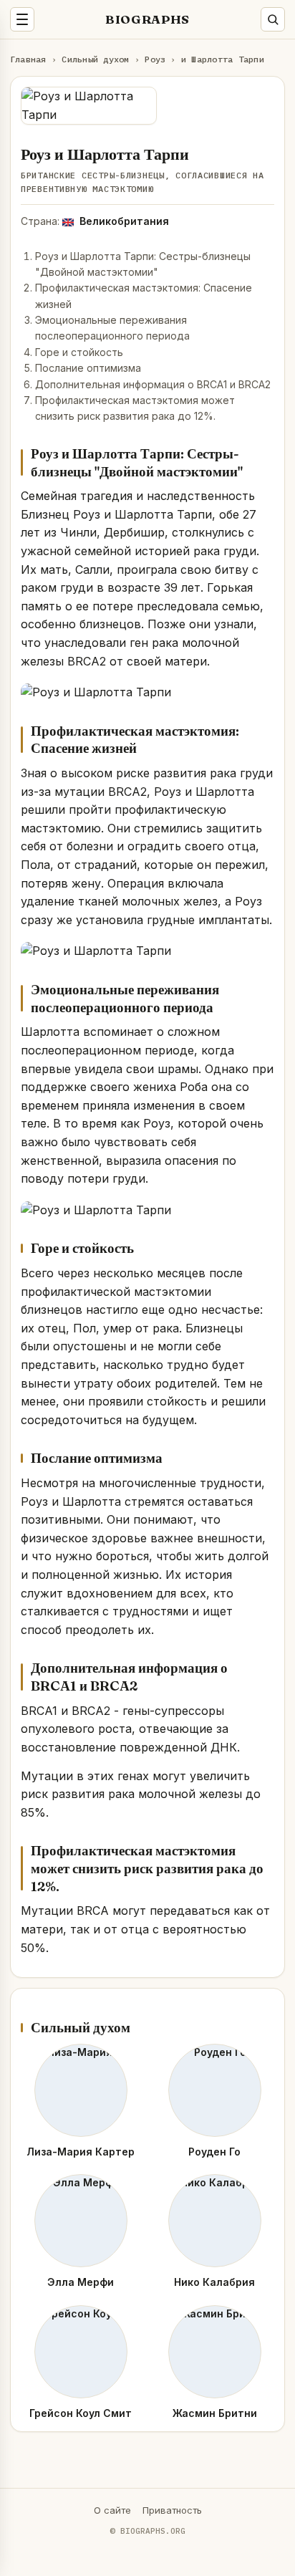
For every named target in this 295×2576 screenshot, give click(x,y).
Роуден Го (214, 2152)
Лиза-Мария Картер (81, 2152)
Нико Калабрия (214, 2282)
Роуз (155, 59)
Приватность (172, 2510)
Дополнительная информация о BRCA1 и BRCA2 (153, 384)
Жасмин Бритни (215, 2413)
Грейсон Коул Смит (81, 2413)
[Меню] (22, 19)
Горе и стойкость (79, 352)
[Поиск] (273, 19)
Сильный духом (95, 59)
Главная (28, 59)
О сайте (112, 2510)
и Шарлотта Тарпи (223, 59)
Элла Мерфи (81, 2282)
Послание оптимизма (88, 368)
